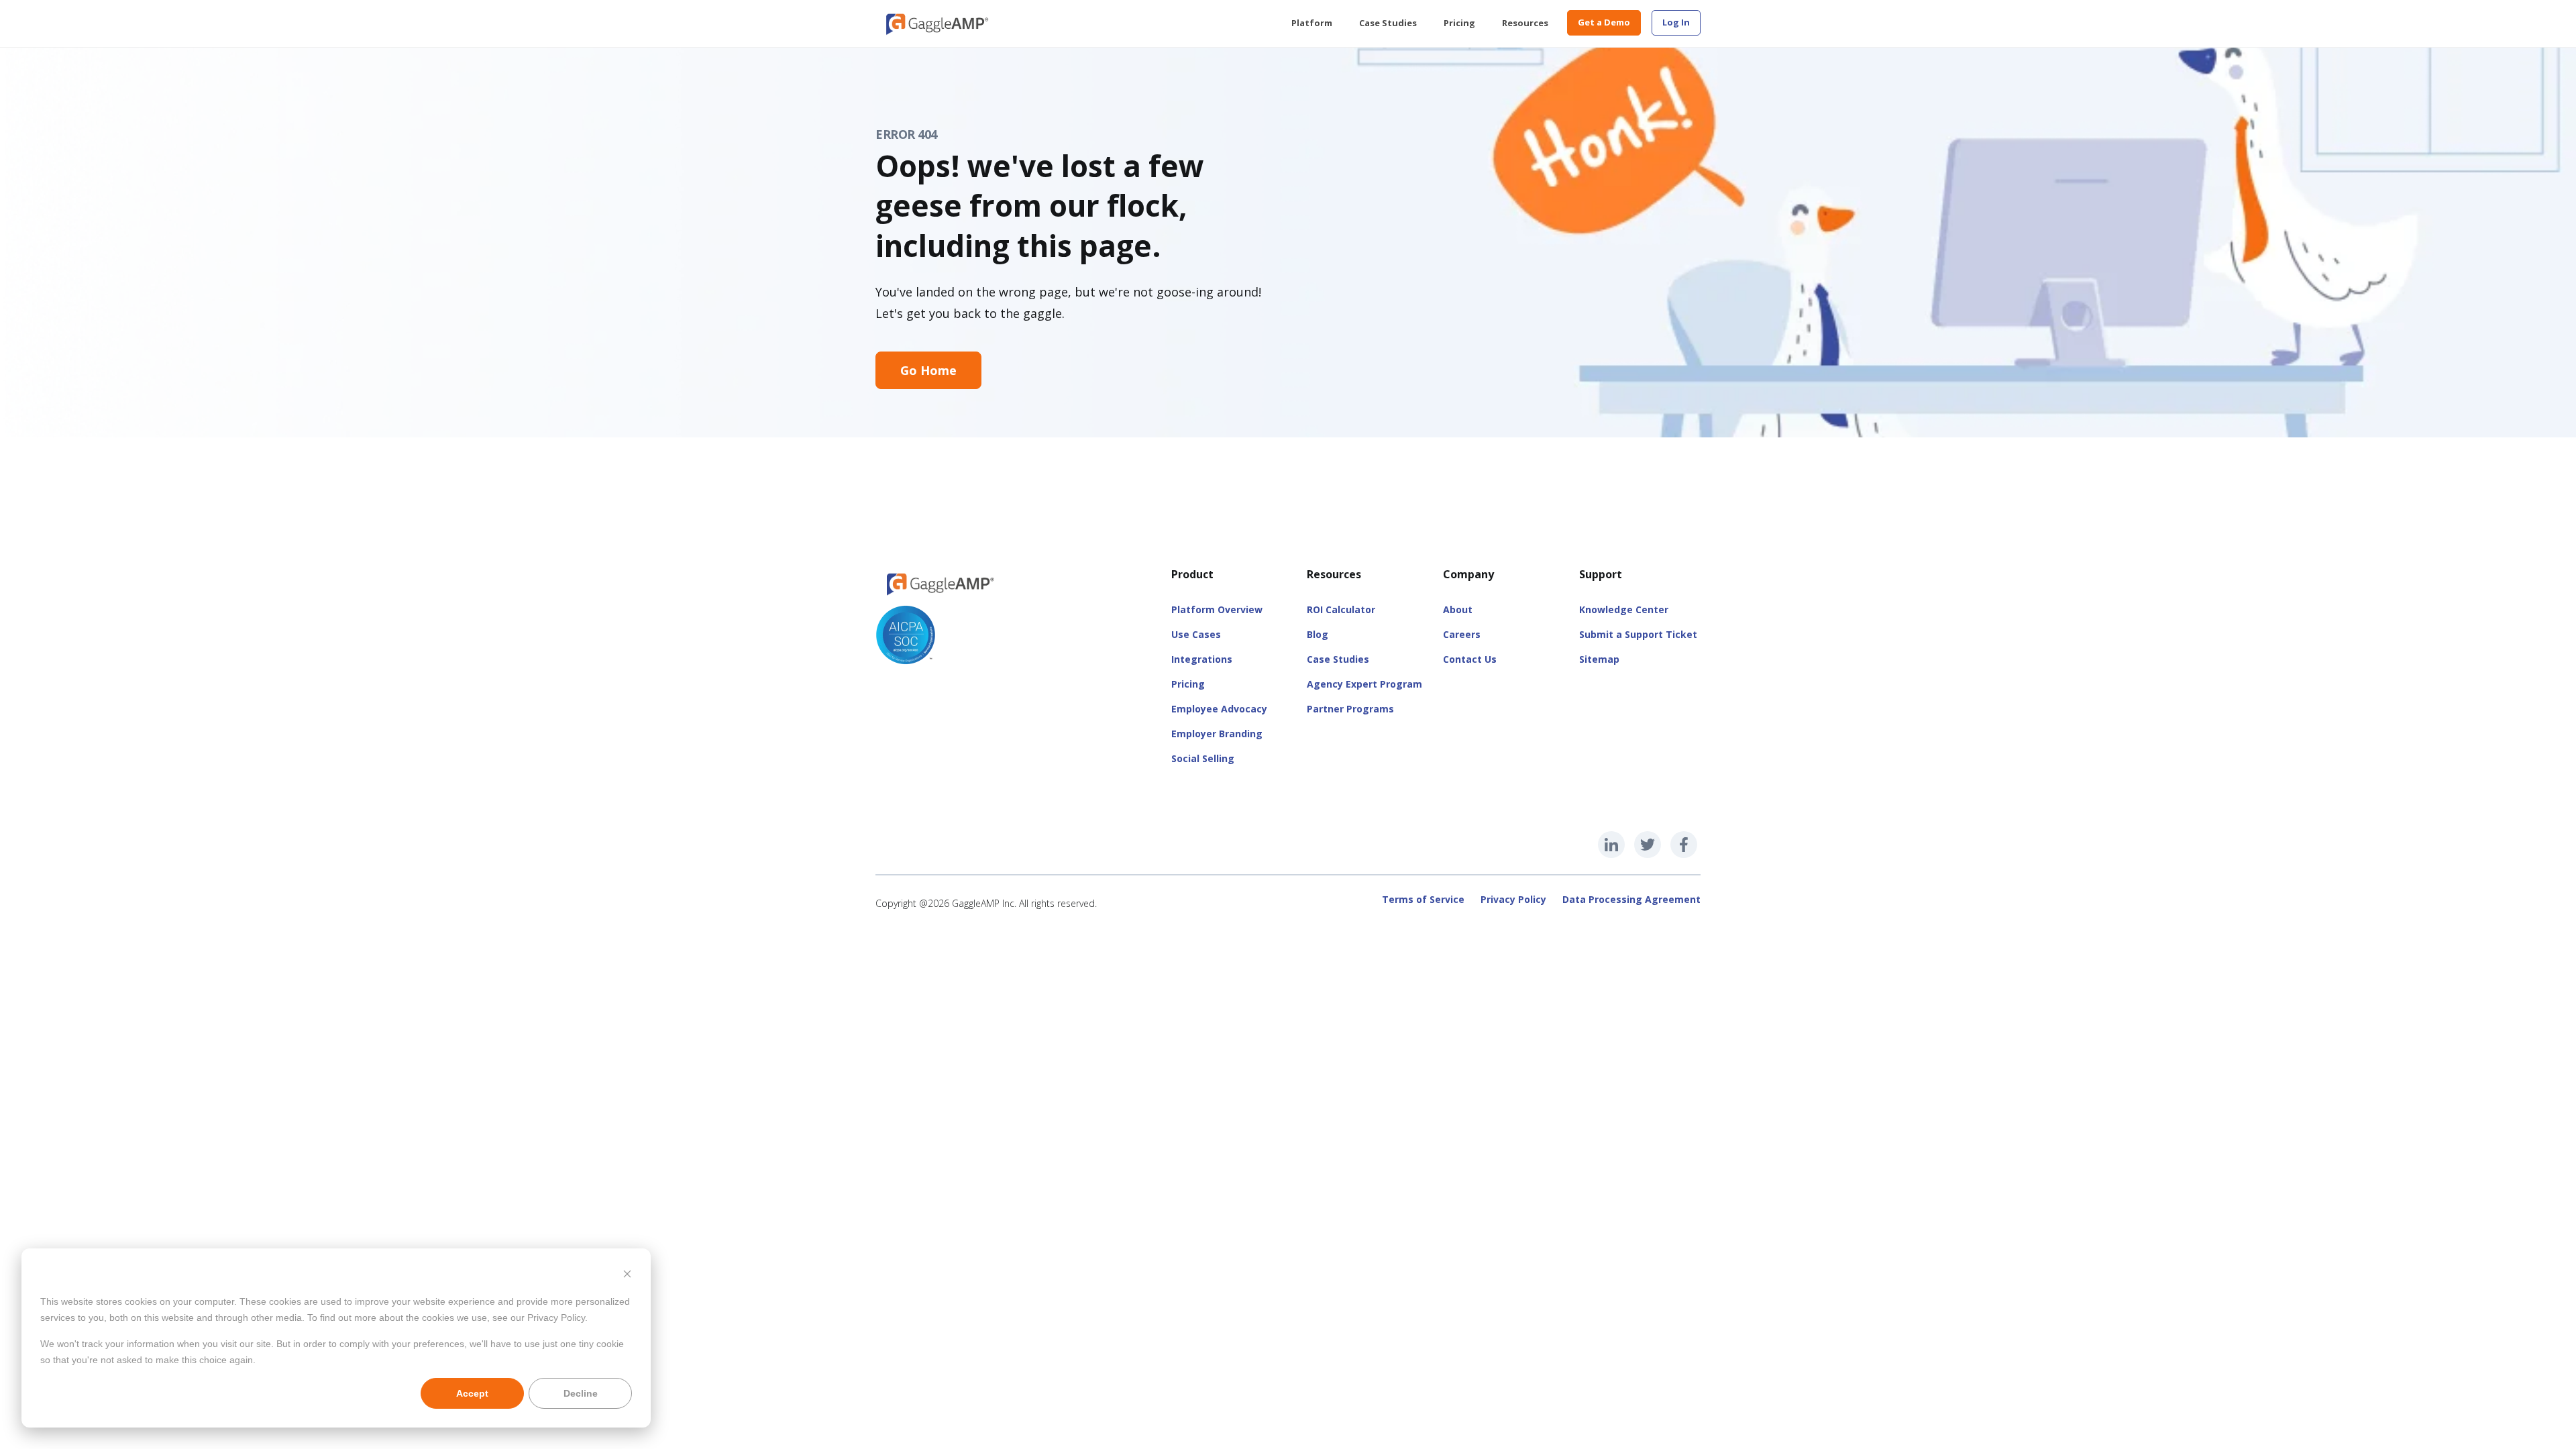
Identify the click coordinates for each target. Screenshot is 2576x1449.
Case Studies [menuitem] (1388, 23)
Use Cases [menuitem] (1196, 634)
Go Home (928, 370)
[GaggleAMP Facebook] (1684, 845)
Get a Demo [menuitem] (1604, 22)
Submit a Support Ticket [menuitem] (1638, 634)
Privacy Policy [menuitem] (1513, 899)
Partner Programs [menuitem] (1350, 709)
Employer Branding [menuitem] (1217, 734)
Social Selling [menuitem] (1203, 758)
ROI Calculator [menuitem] (1341, 609)
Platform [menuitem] (1312, 23)
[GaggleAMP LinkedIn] (1611, 845)
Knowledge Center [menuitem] (1624, 609)
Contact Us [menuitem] (1470, 659)
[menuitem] (1676, 23)
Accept (472, 1393)
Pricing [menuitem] (1459, 23)
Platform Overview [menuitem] (1217, 609)
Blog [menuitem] (1318, 634)
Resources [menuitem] (1525, 23)
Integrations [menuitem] (1202, 659)
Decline (581, 1393)
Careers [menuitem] (1462, 634)
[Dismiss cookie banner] (627, 1276)
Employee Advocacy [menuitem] (1219, 709)
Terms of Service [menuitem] (1423, 899)
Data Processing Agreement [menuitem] (1631, 899)
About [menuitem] (1458, 609)
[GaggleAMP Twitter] (1648, 845)
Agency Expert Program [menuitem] (1364, 684)
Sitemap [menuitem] (1599, 659)
